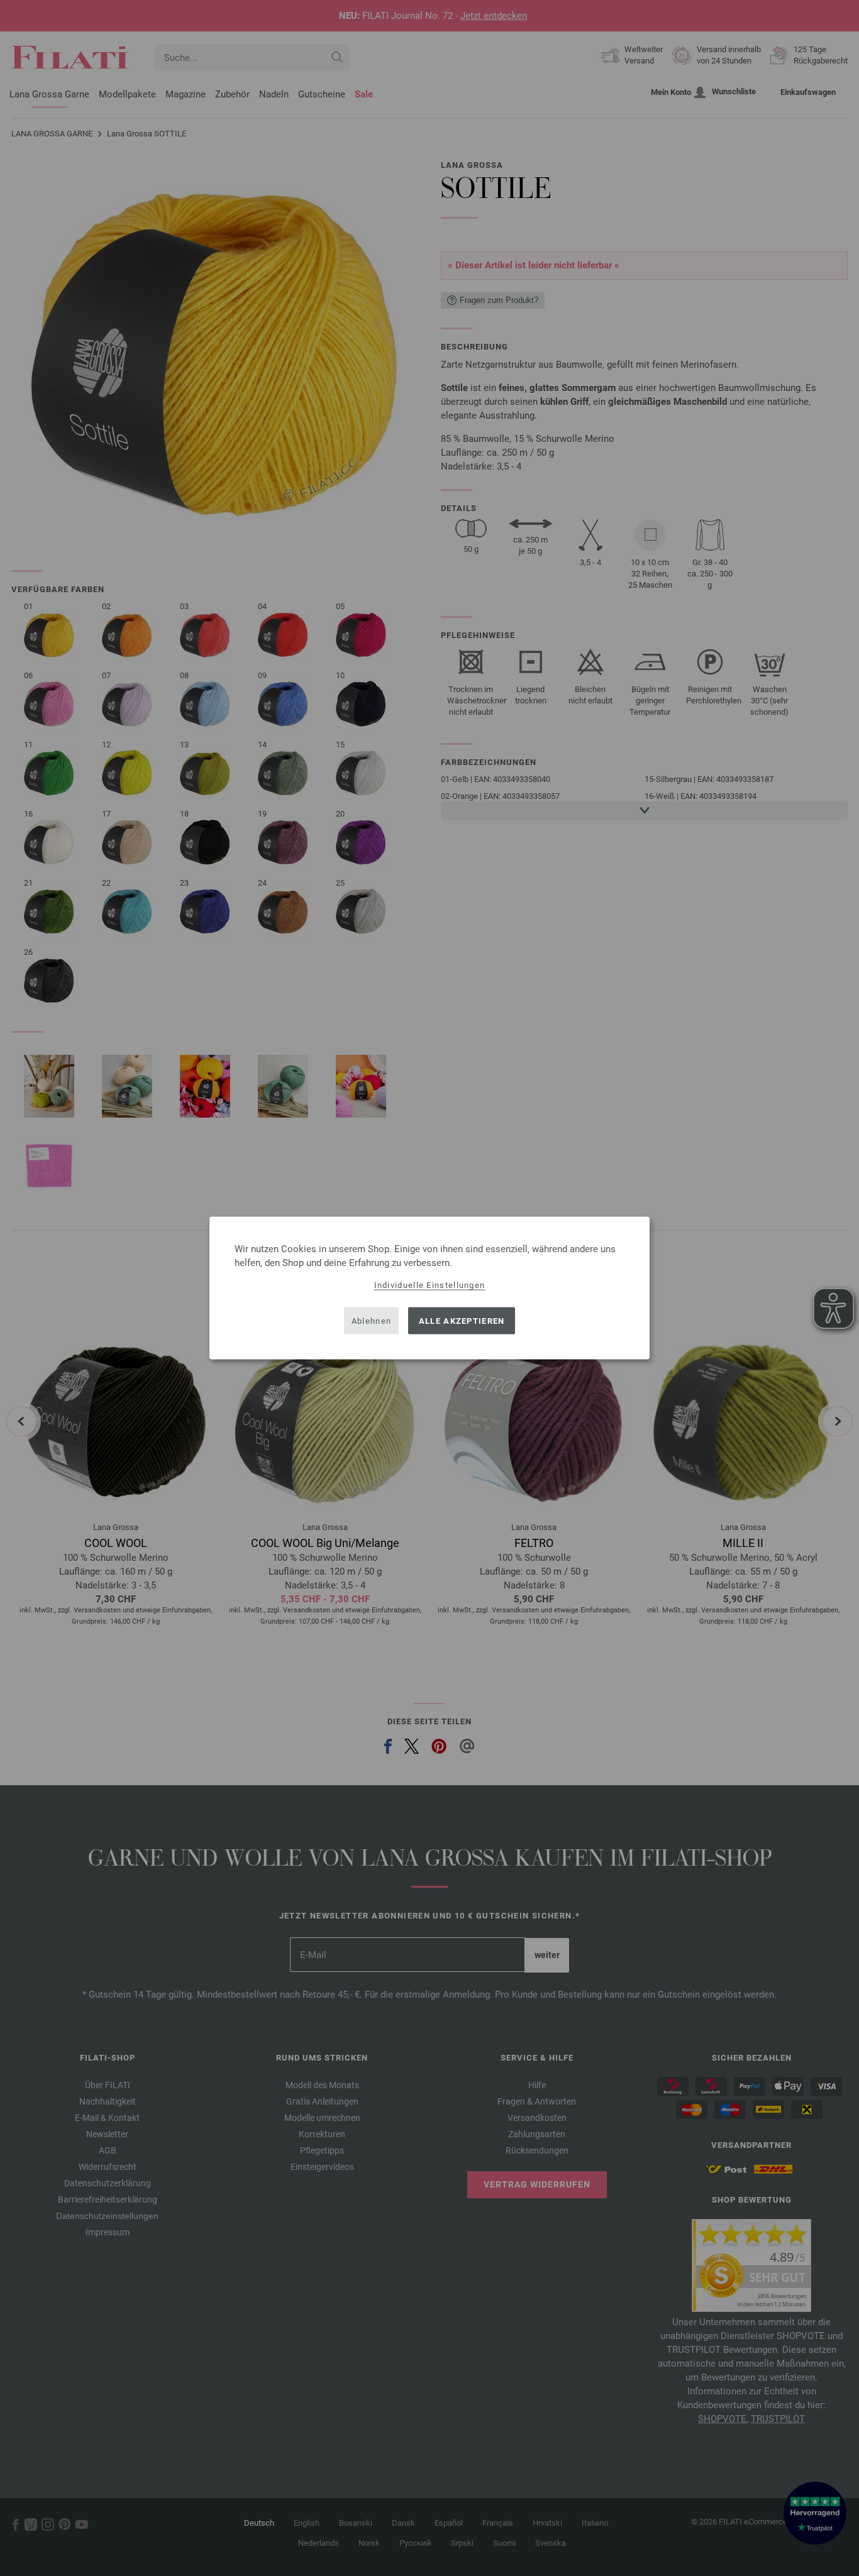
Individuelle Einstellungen (430, 1285)
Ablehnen (371, 1320)
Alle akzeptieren (462, 1320)
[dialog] (429, 1288)
